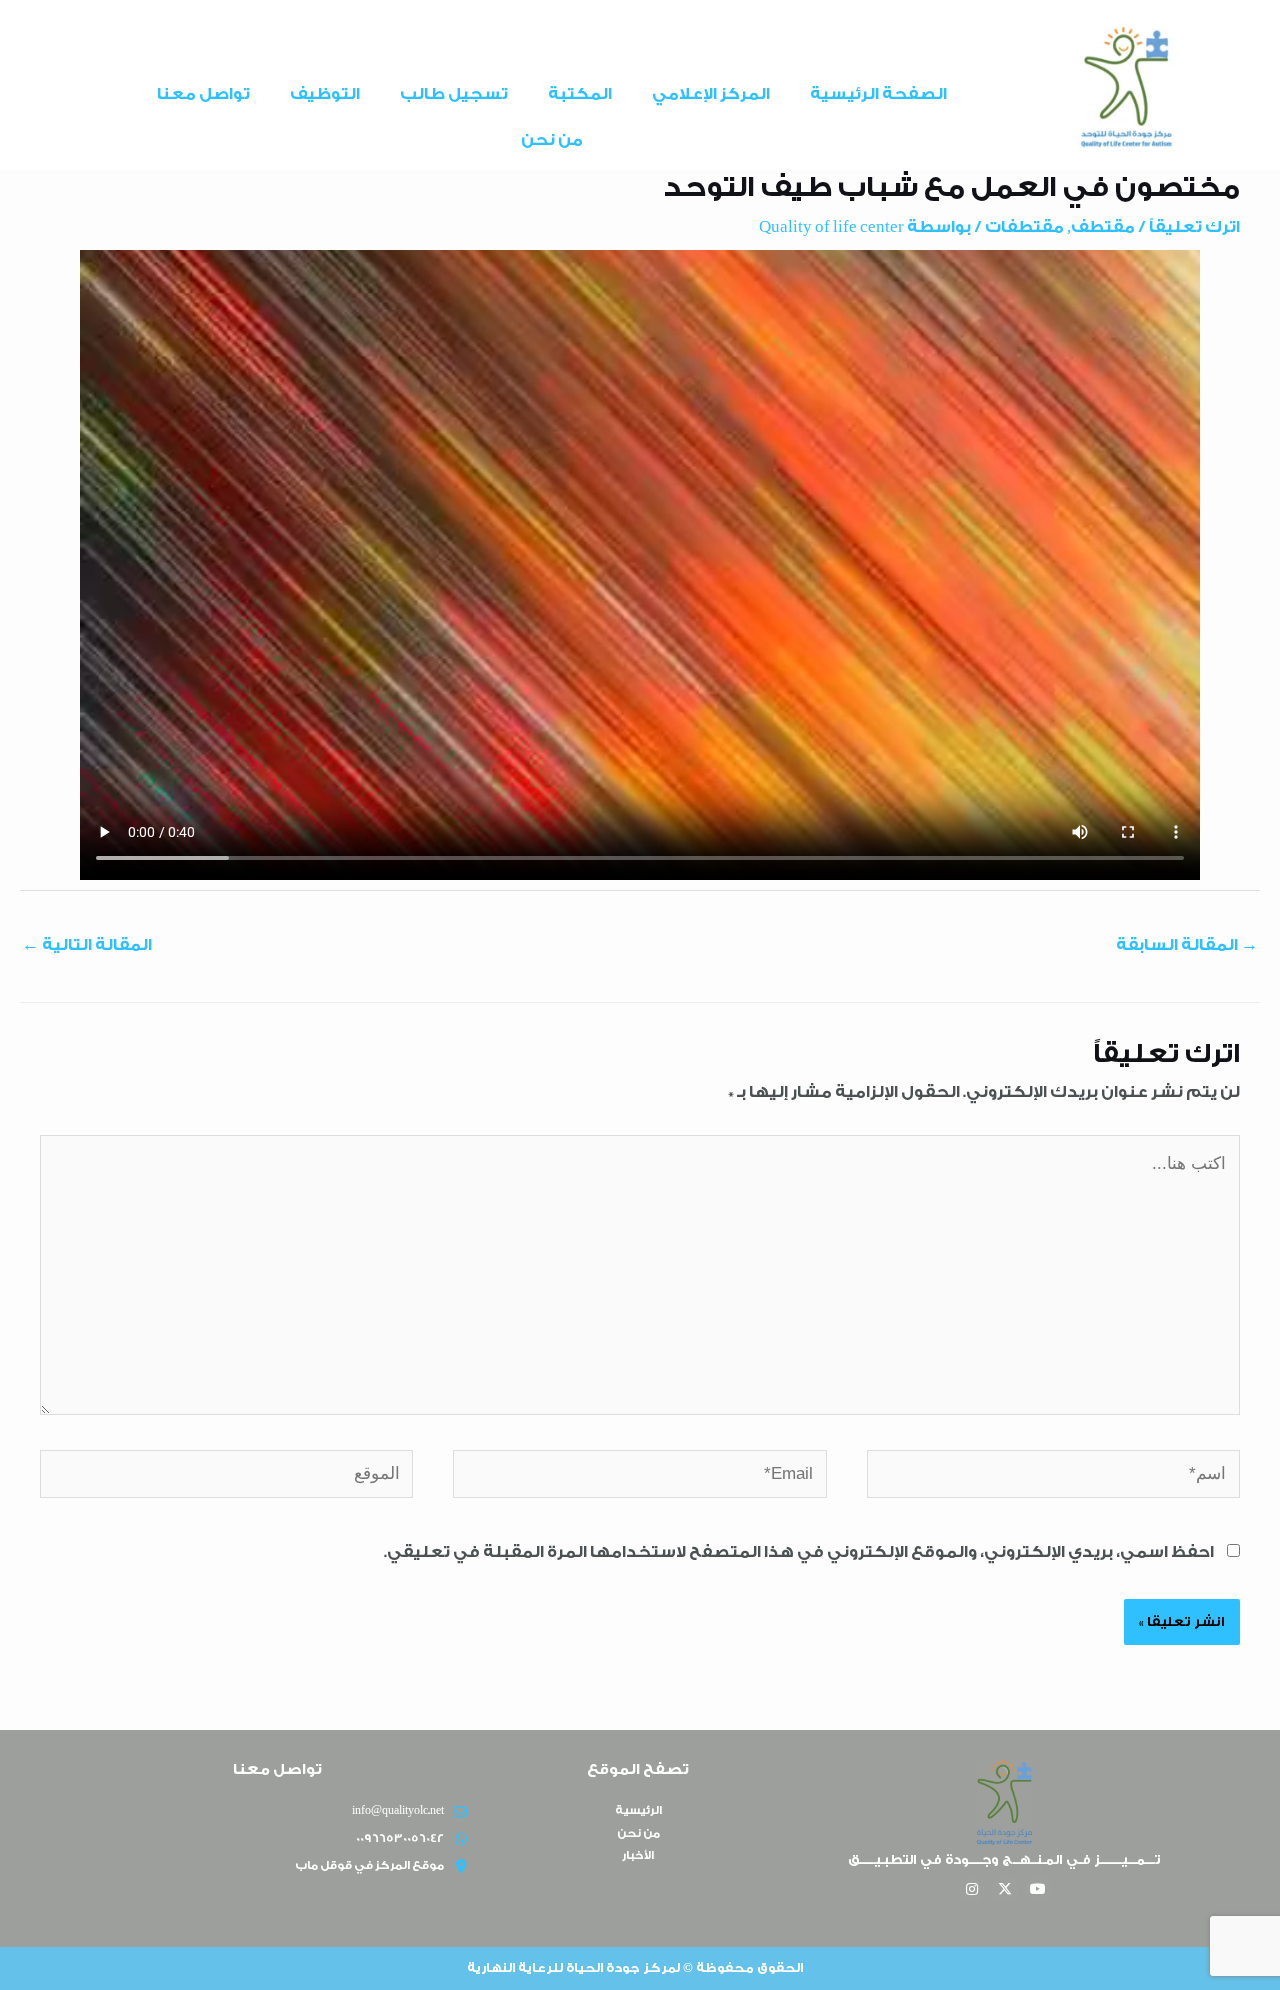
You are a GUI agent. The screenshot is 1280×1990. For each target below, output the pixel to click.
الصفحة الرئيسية (878, 94)
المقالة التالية (87, 945)
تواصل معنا (203, 94)
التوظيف (325, 94)
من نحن (552, 140)
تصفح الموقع (638, 1769)
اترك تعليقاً (1194, 227)
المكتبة (580, 94)
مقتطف (1103, 227)
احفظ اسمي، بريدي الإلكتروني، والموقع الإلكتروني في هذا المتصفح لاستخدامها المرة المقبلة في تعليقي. (799, 1552)
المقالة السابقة (1187, 945)
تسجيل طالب (454, 94)
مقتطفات (1024, 227)
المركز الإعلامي (711, 94)
